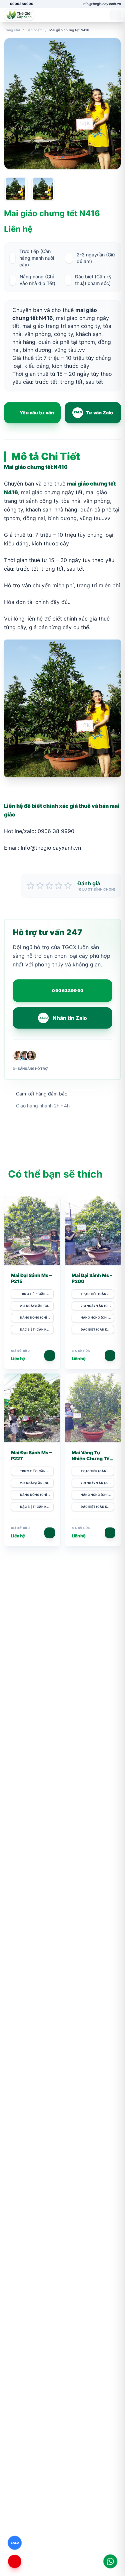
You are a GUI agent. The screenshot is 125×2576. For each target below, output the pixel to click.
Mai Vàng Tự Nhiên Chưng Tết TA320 (92, 1458)
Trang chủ (12, 30)
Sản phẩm (35, 30)
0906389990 (68, 991)
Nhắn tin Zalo (63, 1018)
